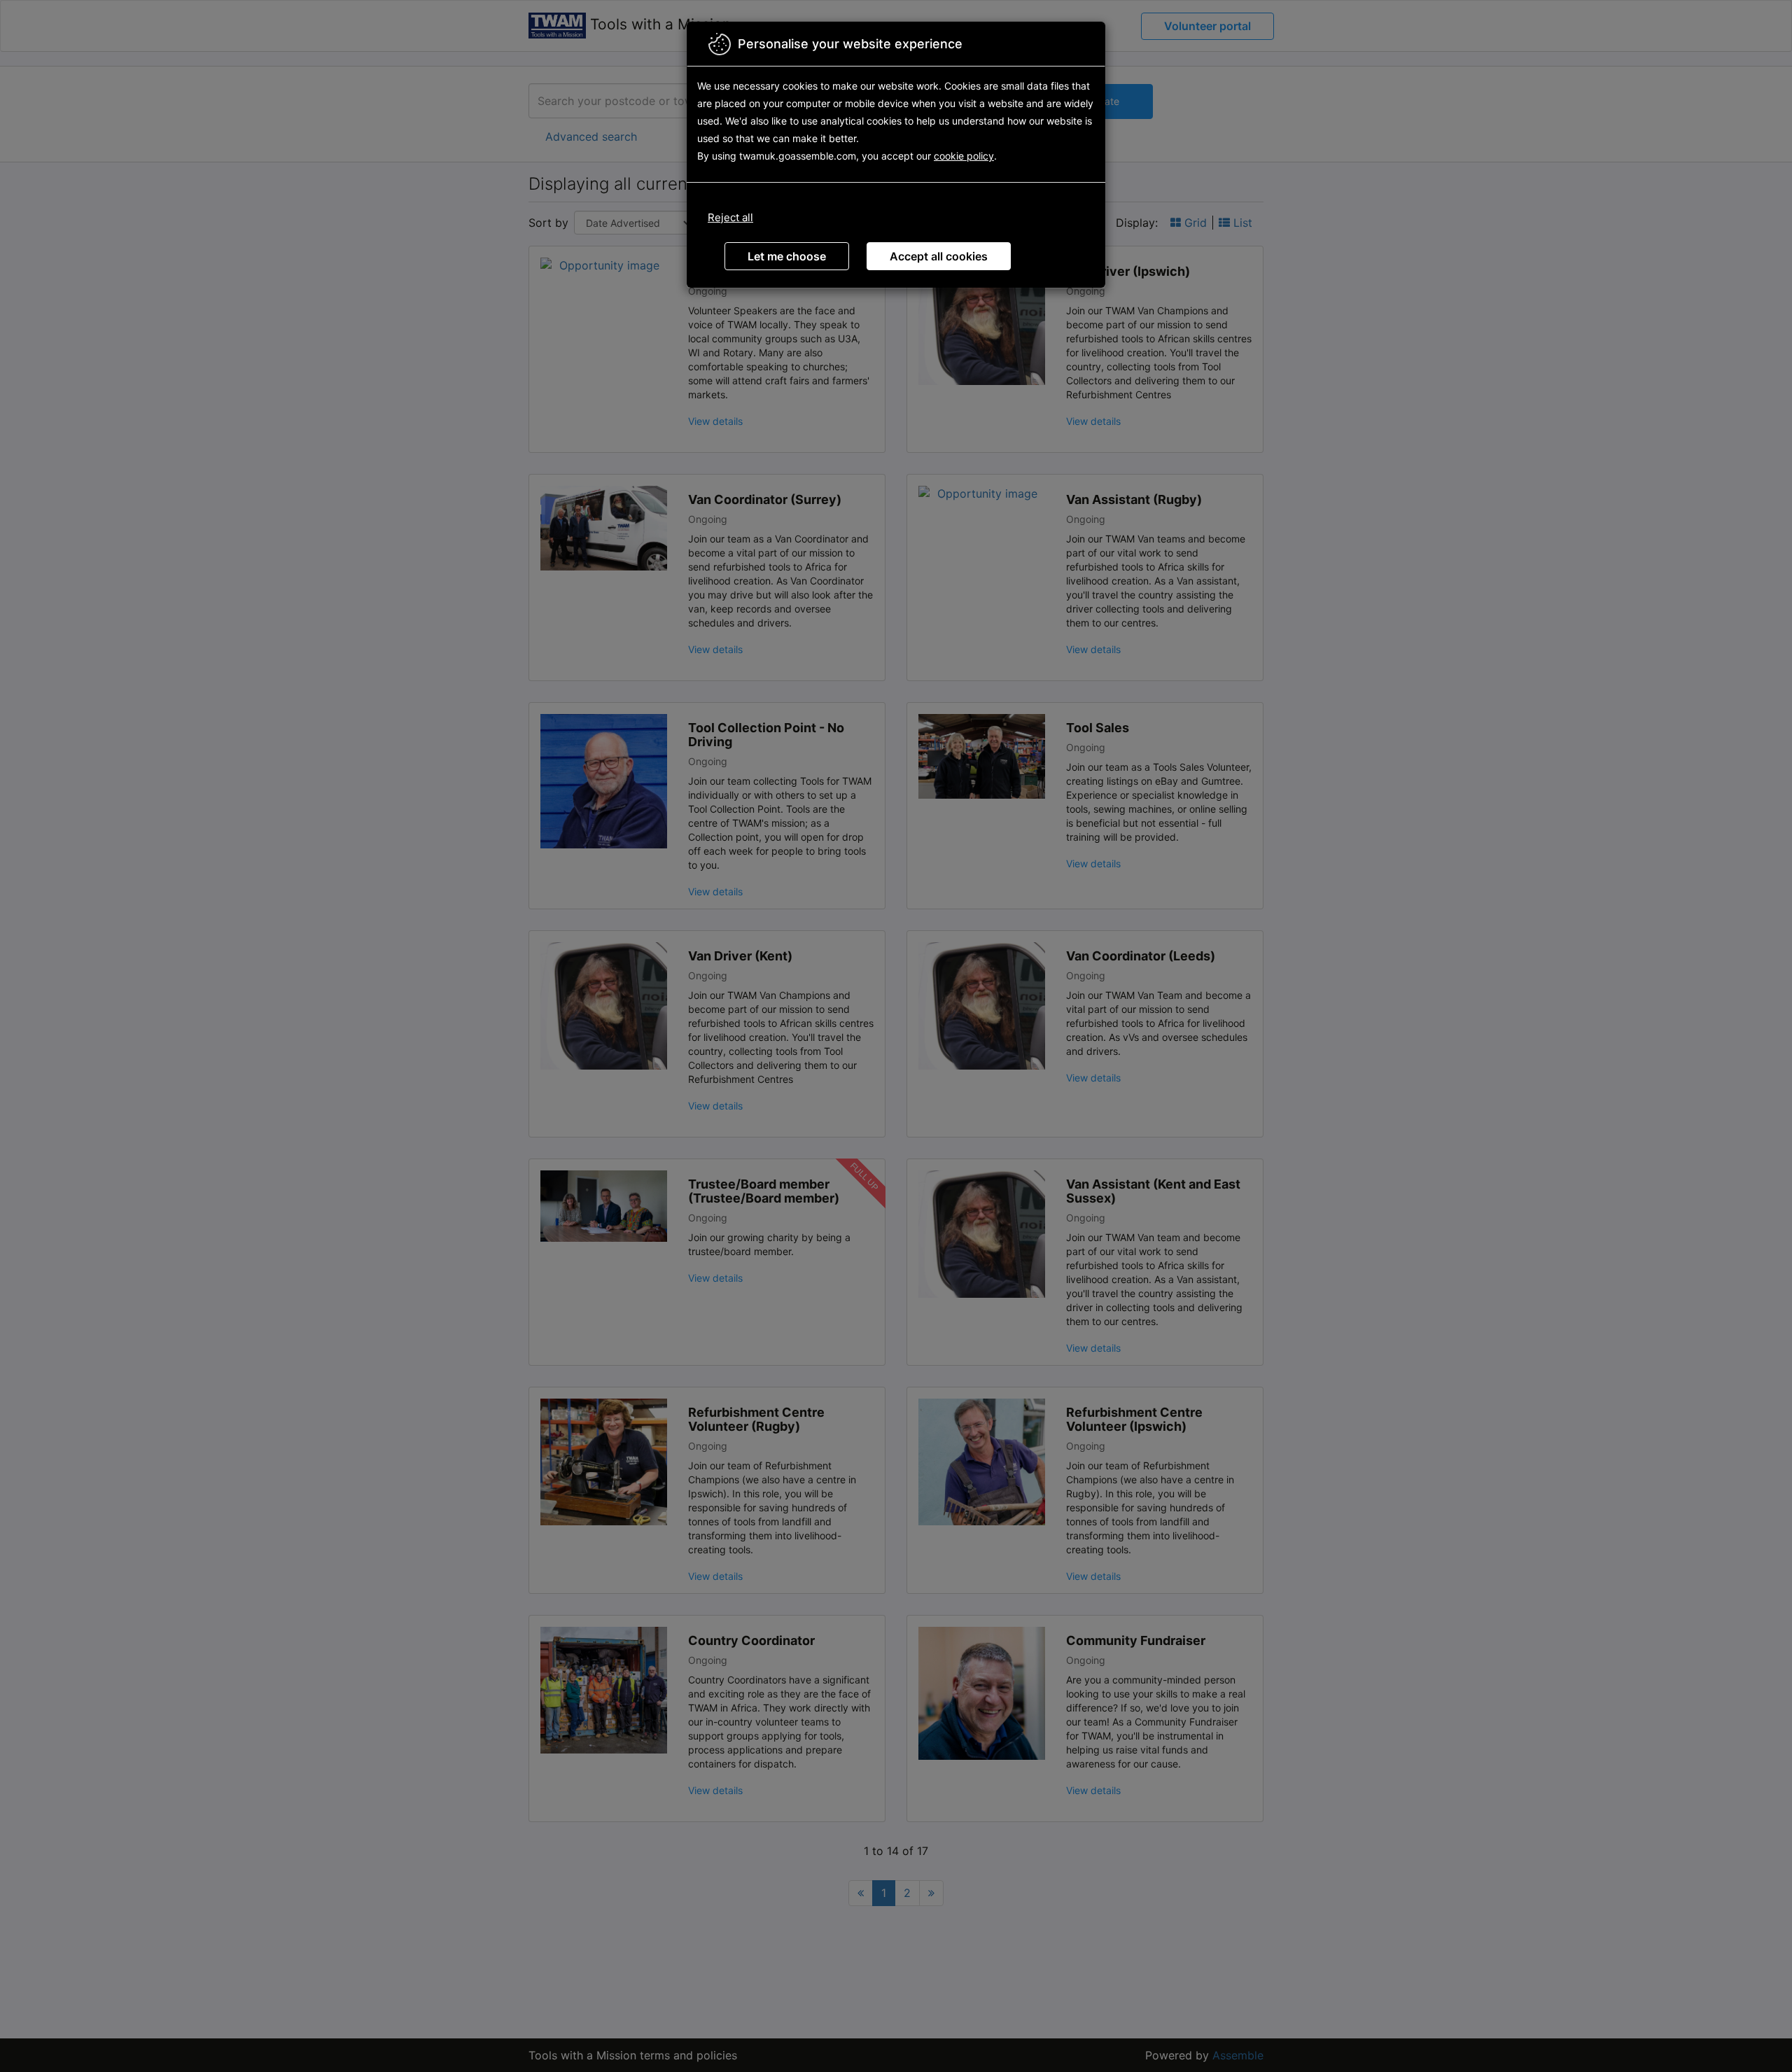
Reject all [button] (730, 217)
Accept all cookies (939, 256)
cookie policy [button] (964, 156)
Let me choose (787, 256)
